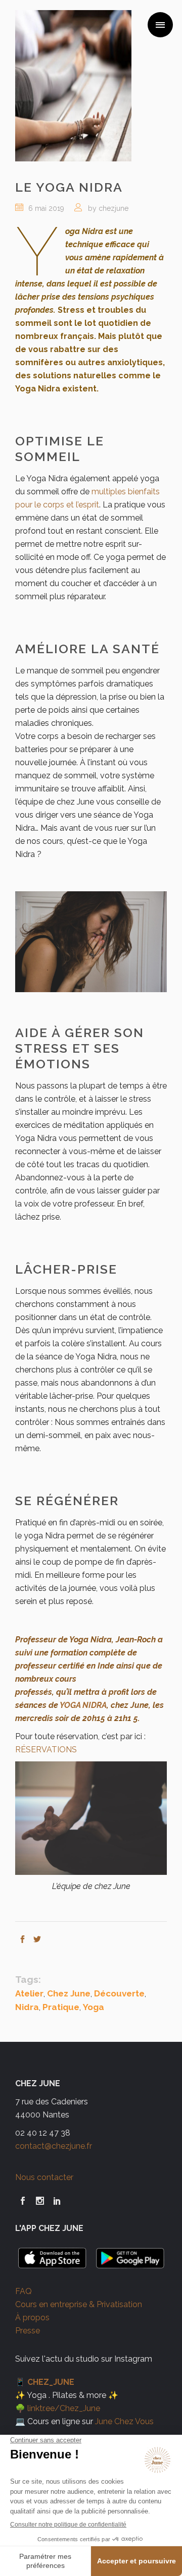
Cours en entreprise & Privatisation (79, 2304)
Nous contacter (44, 2177)
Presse (28, 2331)
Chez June (69, 1993)
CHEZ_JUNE (51, 2382)
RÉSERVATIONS (46, 1750)
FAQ (24, 2291)
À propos (32, 2317)
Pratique (61, 2007)
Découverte (119, 1993)
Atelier (29, 1993)
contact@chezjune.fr (54, 2146)
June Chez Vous (124, 2421)
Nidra (27, 2007)
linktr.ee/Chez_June (64, 2408)
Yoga (94, 2007)
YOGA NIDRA (83, 1705)
